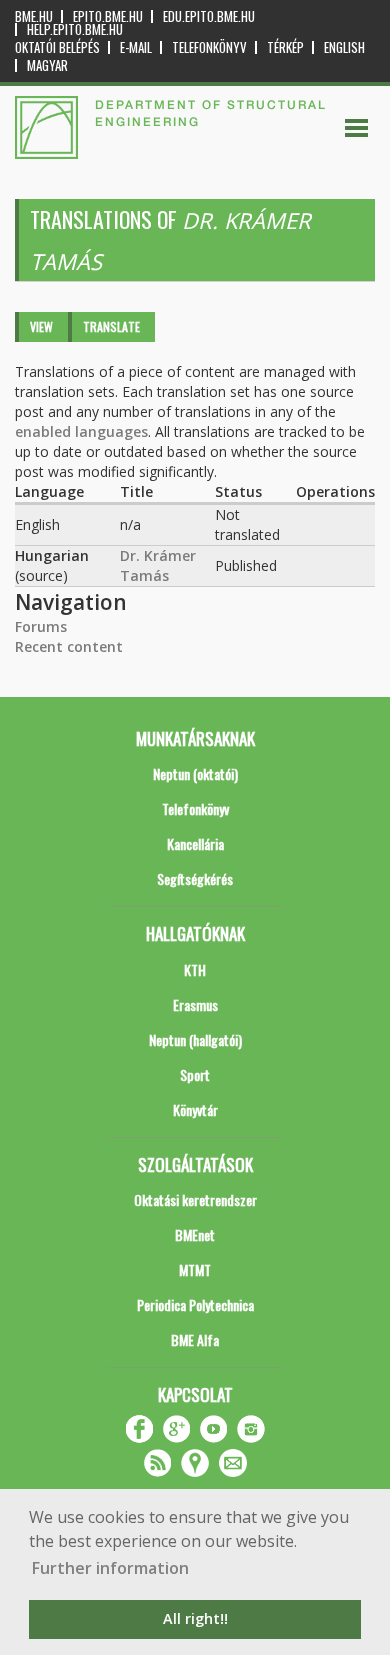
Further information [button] (110, 1568)
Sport (195, 1074)
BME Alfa (195, 1339)
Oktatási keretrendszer (195, 1199)
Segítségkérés (195, 878)
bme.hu (34, 16)
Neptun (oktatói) (195, 773)
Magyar (47, 65)
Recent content (69, 646)
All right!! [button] (195, 1618)
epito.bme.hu (108, 16)
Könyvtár (195, 1109)
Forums (41, 626)
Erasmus (195, 1004)
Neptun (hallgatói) (195, 1039)
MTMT (195, 1269)
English (344, 47)
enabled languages (81, 431)
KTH (195, 969)
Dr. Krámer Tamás (158, 565)
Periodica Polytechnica (195, 1304)
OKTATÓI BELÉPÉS (57, 47)
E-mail (136, 47)
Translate (111, 326)
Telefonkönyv (209, 47)
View (41, 326)
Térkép (285, 47)
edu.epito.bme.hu (209, 16)
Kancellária (195, 843)
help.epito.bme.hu (75, 29)
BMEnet (195, 1234)
